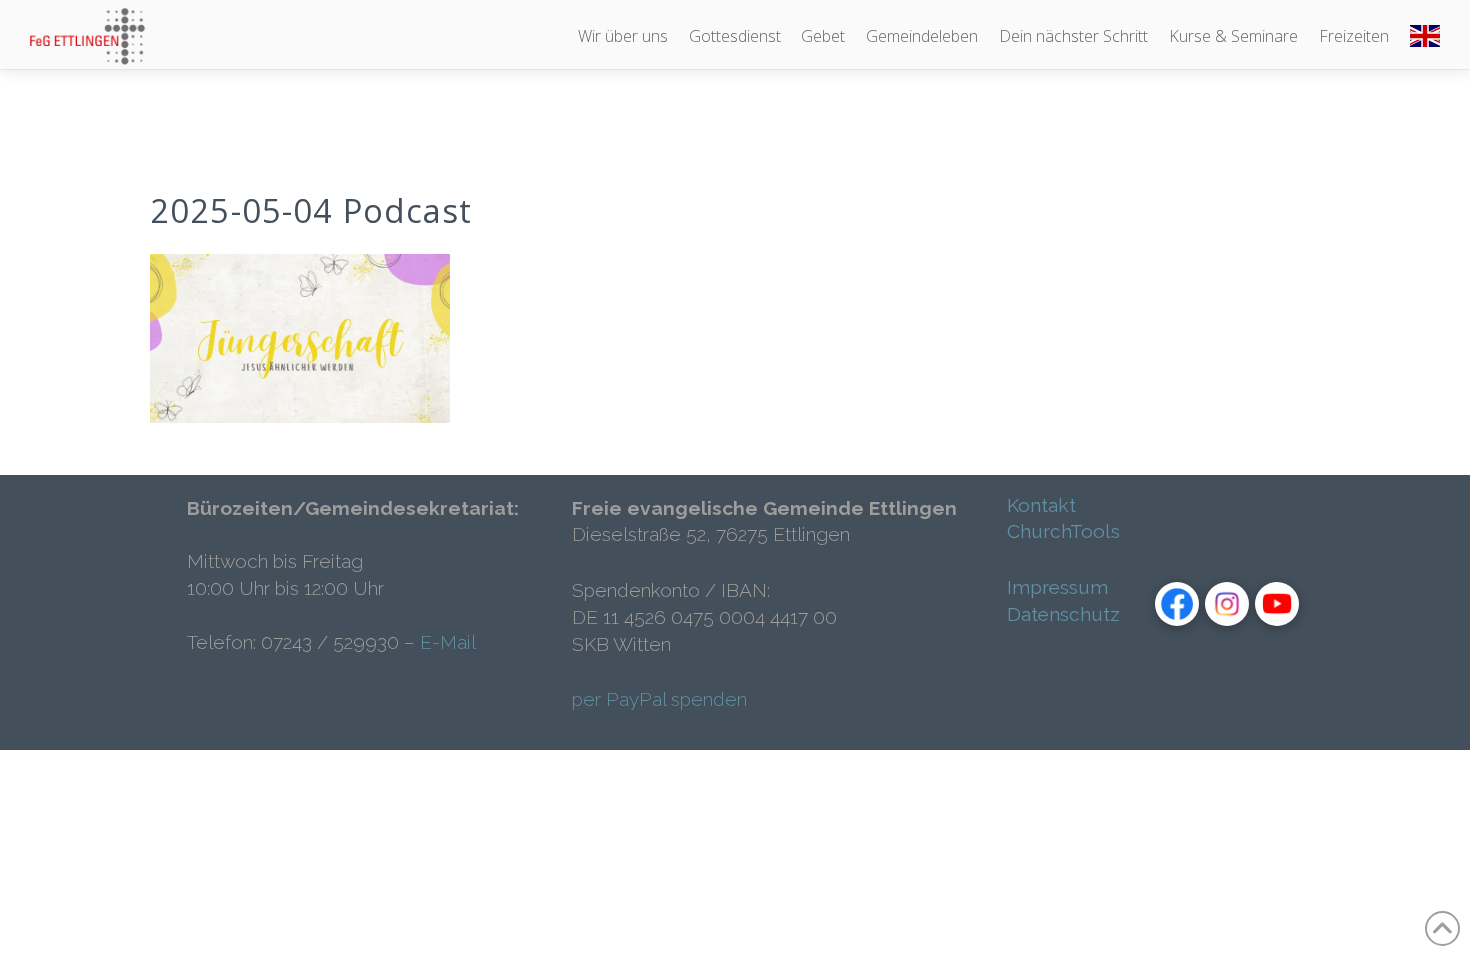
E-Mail (448, 642)
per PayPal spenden (659, 699)
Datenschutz (1063, 614)
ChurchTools (1063, 531)
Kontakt (1041, 505)
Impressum (1057, 587)
